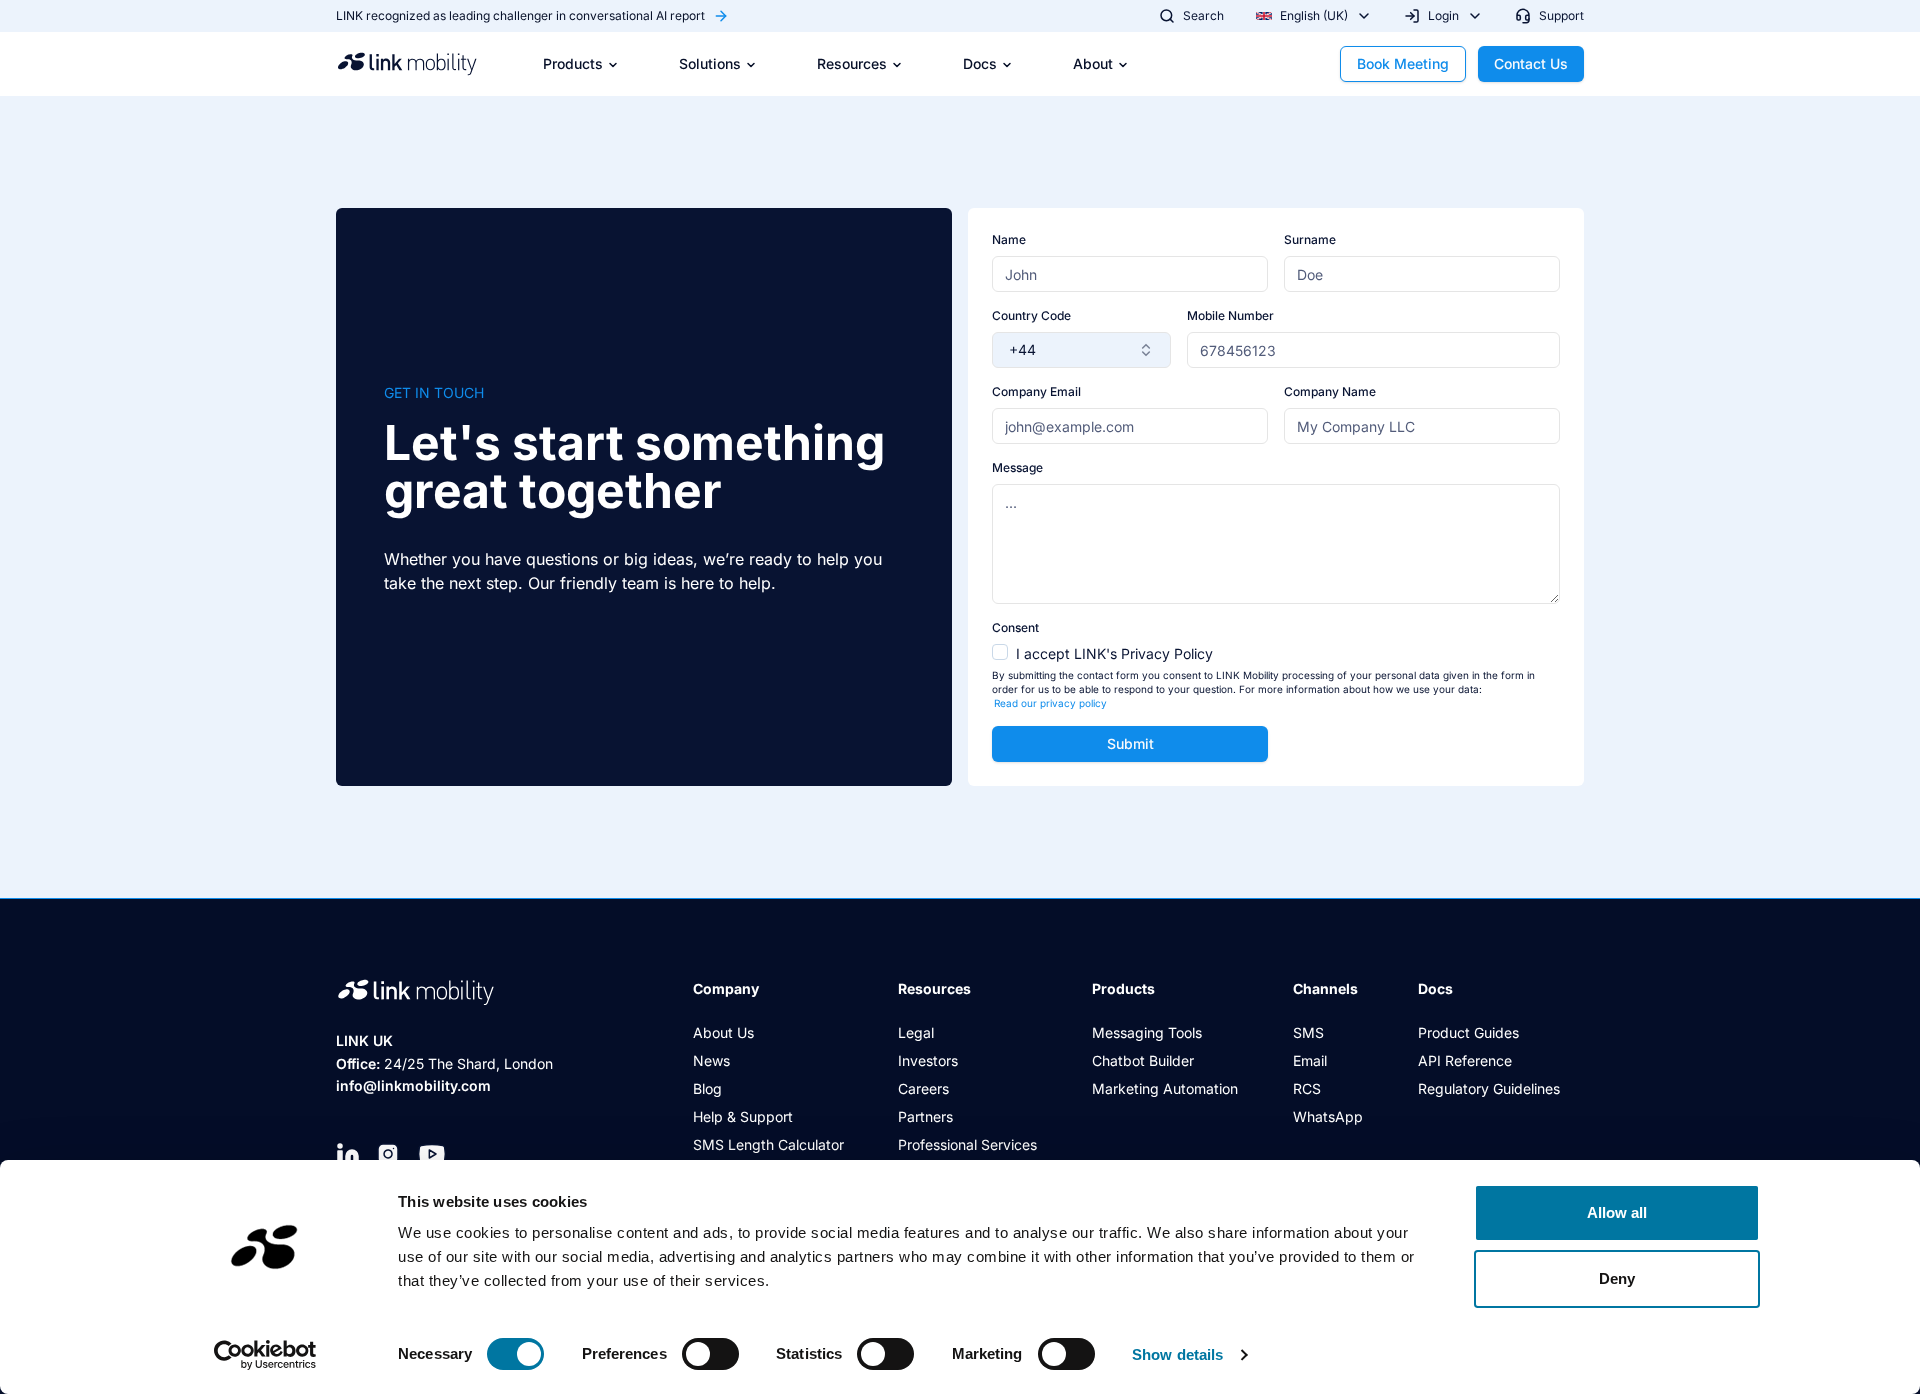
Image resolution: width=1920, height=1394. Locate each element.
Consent (1015, 627)
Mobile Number (1230, 315)
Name (1009, 239)
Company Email (1036, 391)
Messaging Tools (1147, 1032)
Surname (1310, 239)
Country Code (1031, 315)
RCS (1307, 1088)
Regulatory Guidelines (1489, 1088)
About (1093, 63)
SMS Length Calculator (768, 1144)
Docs (980, 63)
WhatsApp (1328, 1116)
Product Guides (1468, 1032)
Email (1310, 1060)
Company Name (1330, 391)
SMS (1308, 1032)
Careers (923, 1088)
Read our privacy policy (1050, 703)
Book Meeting (1403, 63)
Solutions (710, 63)
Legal (916, 1032)
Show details (1177, 1354)
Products (573, 63)
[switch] (710, 1354)
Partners (925, 1116)
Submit (1130, 743)
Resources (852, 63)
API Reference (1465, 1060)
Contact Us (1531, 63)
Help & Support (743, 1116)
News (711, 1060)
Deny (1617, 1278)
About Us (723, 1032)
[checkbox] (1000, 652)
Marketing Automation (1165, 1088)
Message (1017, 467)
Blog (707, 1088)
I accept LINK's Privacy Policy (1114, 653)
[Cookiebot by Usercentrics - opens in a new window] (265, 1355)
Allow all (1617, 1212)
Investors (928, 1060)
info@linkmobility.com (413, 1085)
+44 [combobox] (1022, 349)
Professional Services (967, 1144)
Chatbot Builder (1143, 1060)
